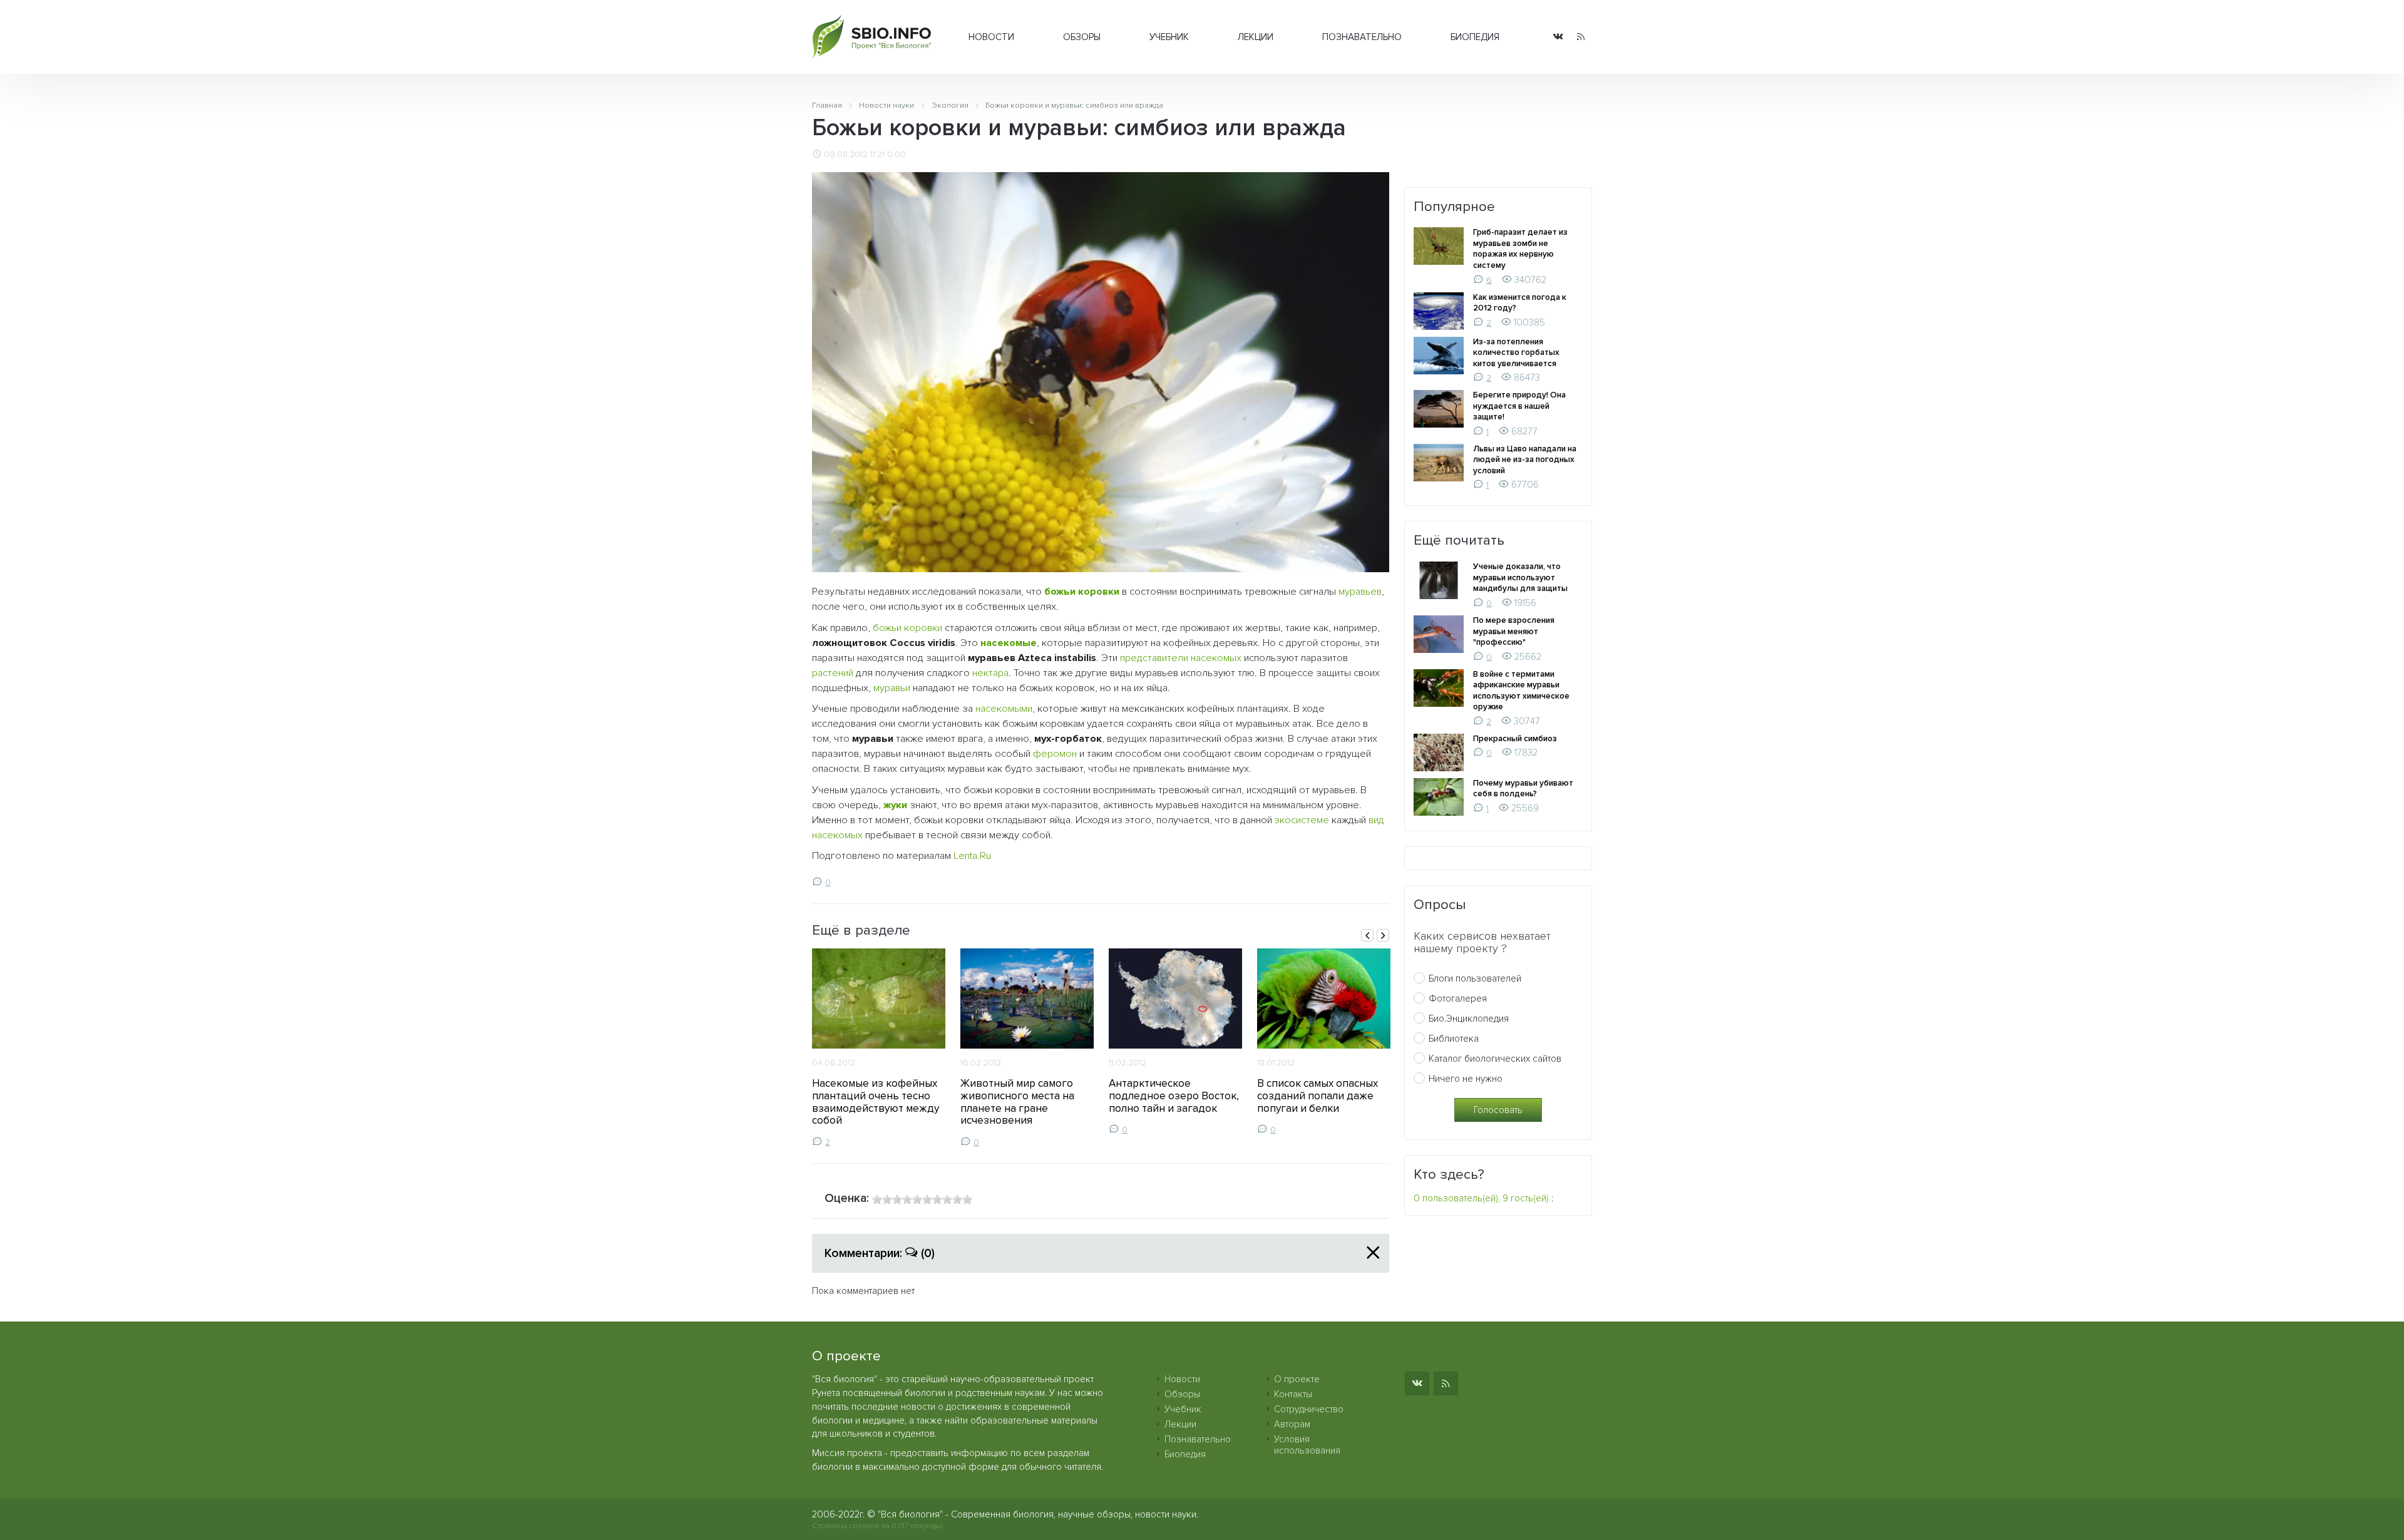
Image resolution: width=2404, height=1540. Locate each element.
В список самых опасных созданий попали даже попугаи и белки (1318, 1096)
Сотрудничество (1309, 1409)
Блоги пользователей (1475, 978)
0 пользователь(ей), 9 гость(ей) (1481, 1198)
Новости (991, 37)
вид (1376, 820)
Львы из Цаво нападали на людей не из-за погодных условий (1525, 460)
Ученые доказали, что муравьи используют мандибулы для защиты (1520, 577)
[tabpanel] (879, 1048)
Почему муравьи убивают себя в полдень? (1523, 789)
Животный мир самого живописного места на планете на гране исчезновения (1017, 1102)
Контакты (1293, 1394)
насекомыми (1004, 709)
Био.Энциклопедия (1469, 1019)
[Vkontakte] (1558, 37)
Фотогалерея (1458, 998)
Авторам (1292, 1424)
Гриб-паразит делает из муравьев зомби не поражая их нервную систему (1520, 249)
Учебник (1169, 37)
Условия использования (1307, 1445)
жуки (895, 805)
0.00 (896, 155)
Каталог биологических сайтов (1495, 1059)
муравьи (892, 688)
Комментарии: (880, 1253)
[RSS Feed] (1581, 37)
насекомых (837, 835)
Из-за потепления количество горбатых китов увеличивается (1516, 353)
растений (833, 673)
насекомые (1009, 643)
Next (1383, 935)
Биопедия (1475, 37)
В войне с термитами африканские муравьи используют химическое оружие (1521, 691)
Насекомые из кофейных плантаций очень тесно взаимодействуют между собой (876, 1102)
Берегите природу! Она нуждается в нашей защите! (1519, 406)
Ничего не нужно (1466, 1079)
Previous (1367, 935)
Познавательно (1362, 37)
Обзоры (1082, 37)
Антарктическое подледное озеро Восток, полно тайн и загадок (1174, 1096)
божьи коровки (1082, 592)
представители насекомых (1181, 658)
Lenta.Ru (972, 856)
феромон (1055, 754)
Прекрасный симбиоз (1515, 739)
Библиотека (1454, 1039)
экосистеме (1302, 820)
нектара (990, 673)
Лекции (1256, 37)
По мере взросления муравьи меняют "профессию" (1514, 631)
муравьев (1360, 592)
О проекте (1297, 1379)
